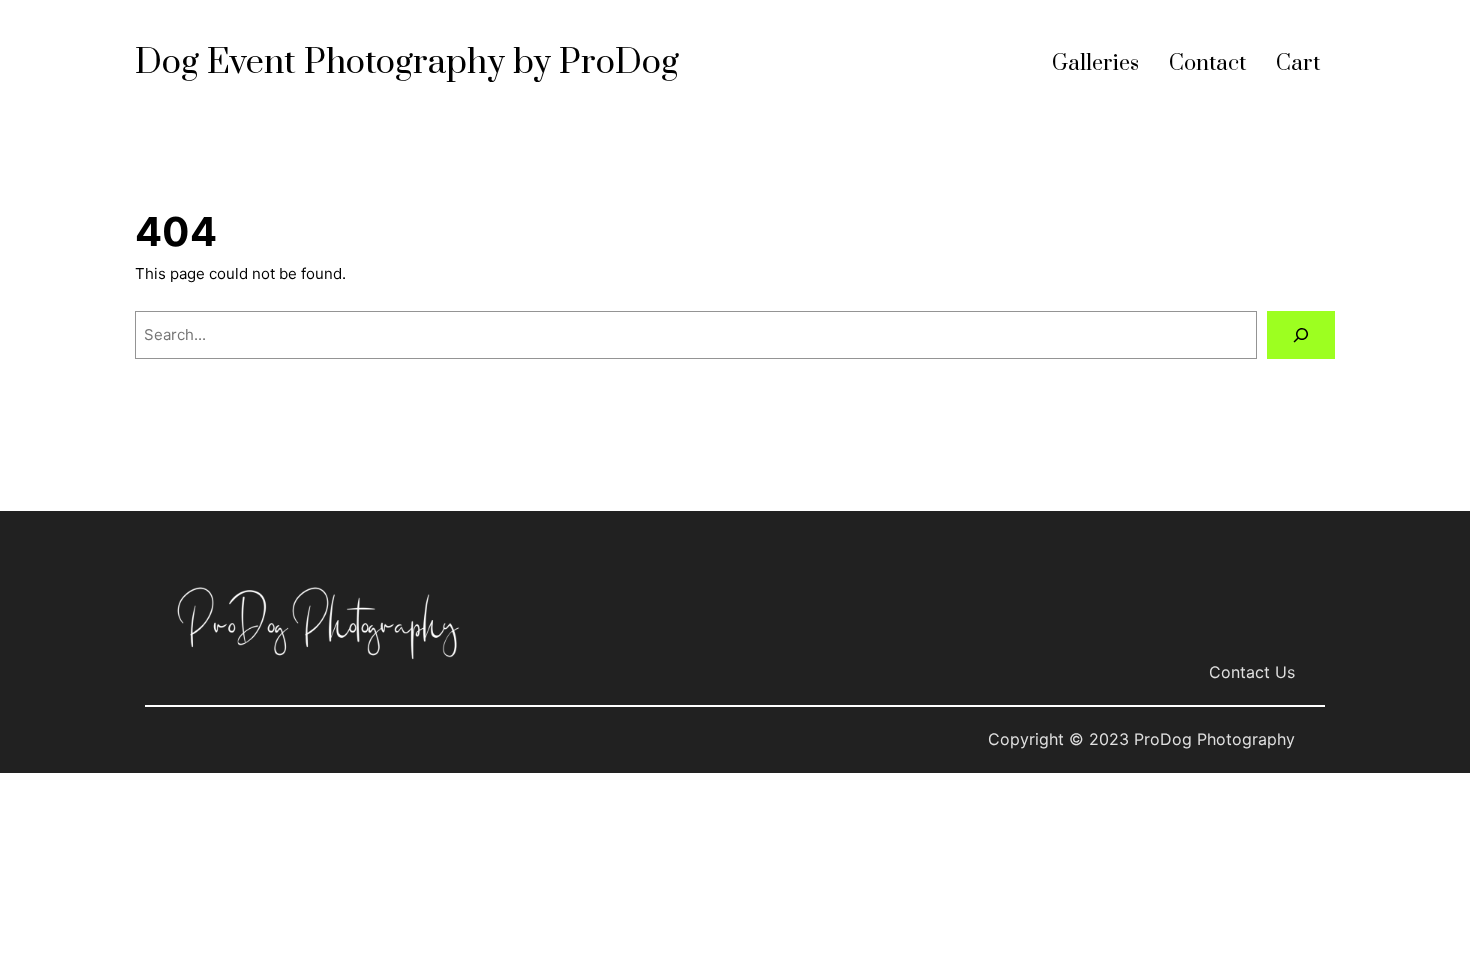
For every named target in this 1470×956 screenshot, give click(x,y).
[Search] (1301, 335)
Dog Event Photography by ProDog (407, 63)
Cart (1298, 63)
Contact (1207, 63)
